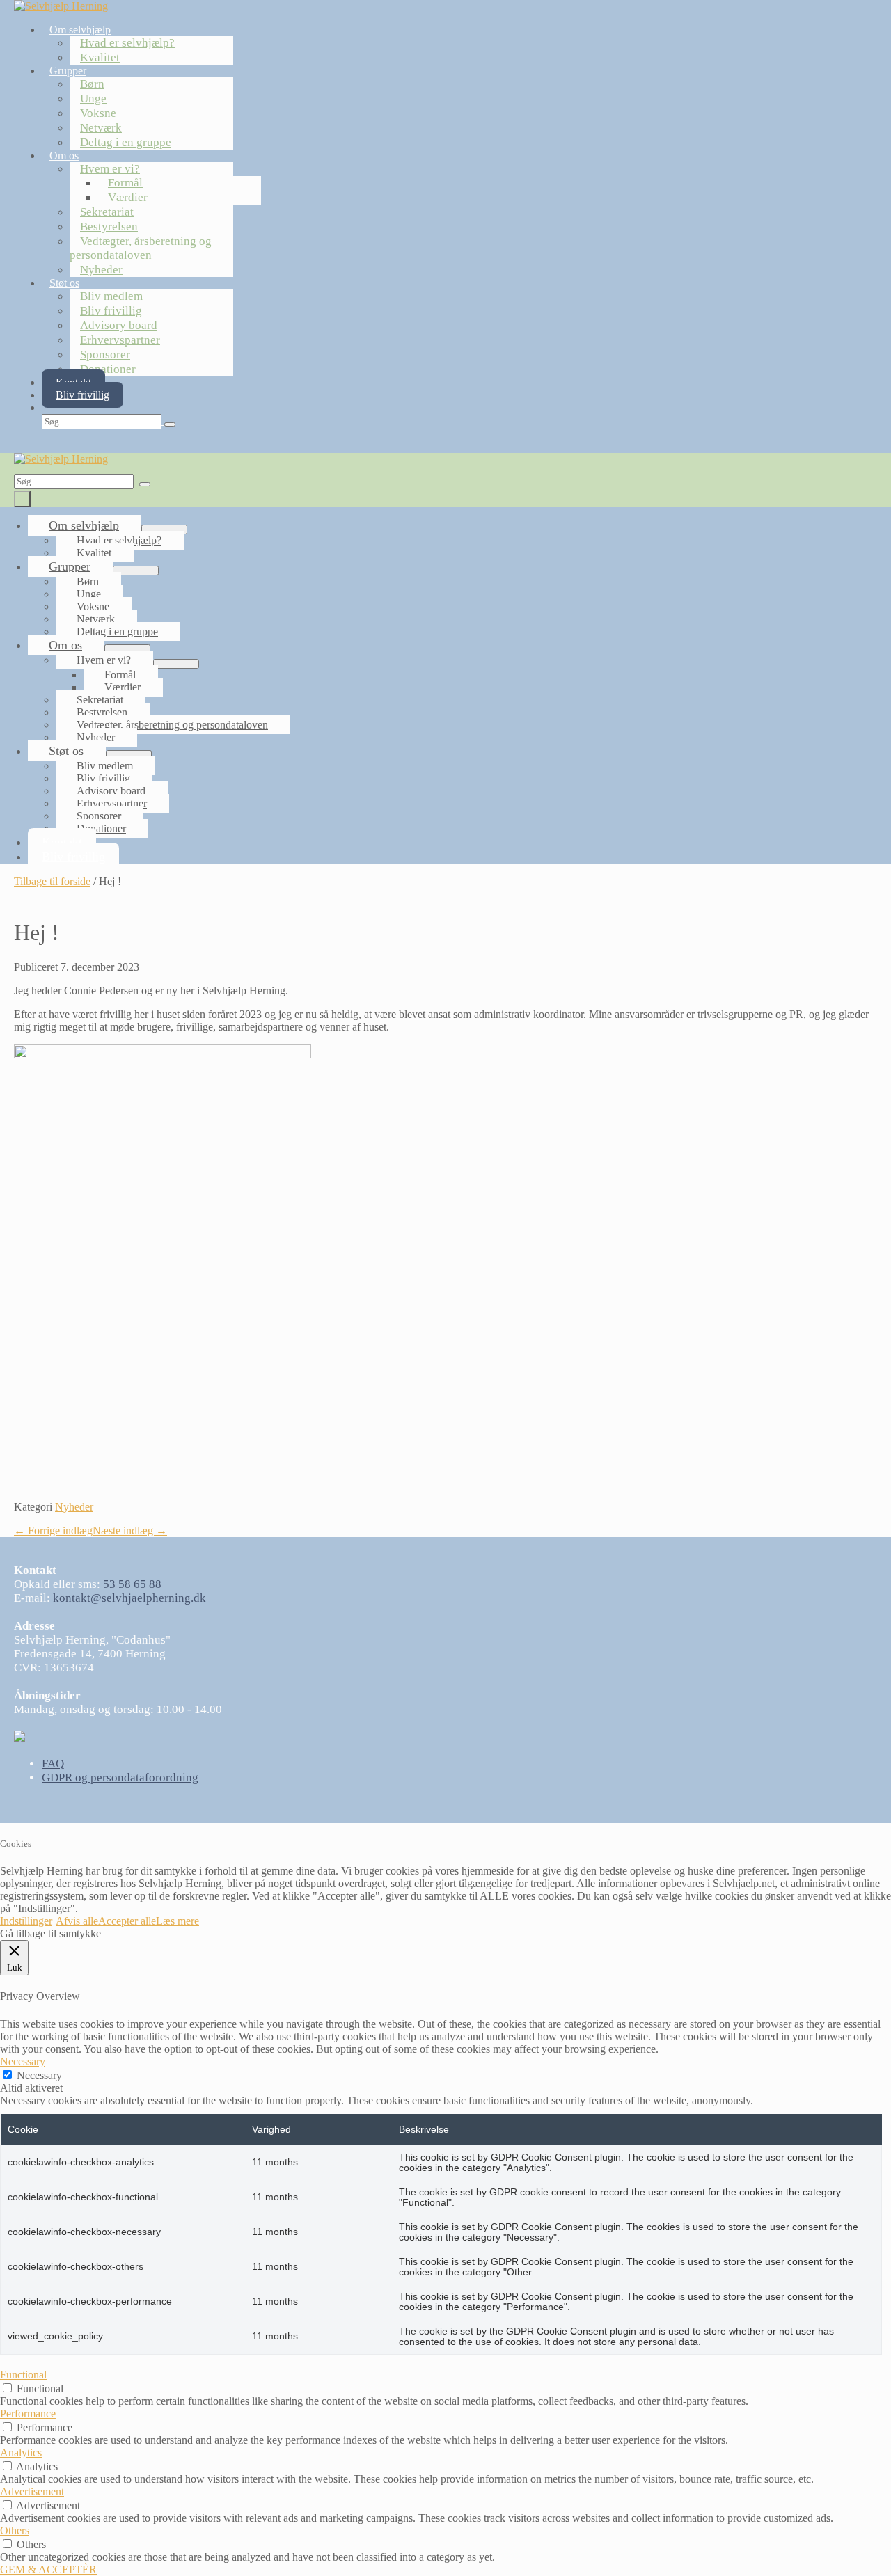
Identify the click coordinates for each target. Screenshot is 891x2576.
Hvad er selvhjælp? (127, 43)
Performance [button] (28, 2414)
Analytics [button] (21, 2452)
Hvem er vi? (110, 169)
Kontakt (62, 842)
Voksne (98, 113)
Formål (125, 183)
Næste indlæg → (130, 1531)
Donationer (108, 369)
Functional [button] (23, 2375)
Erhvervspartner (120, 340)
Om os (64, 156)
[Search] (170, 424)
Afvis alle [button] (77, 1921)
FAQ (53, 1764)
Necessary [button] (23, 2061)
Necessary (39, 2075)
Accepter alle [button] (127, 1921)
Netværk (101, 128)
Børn (92, 84)
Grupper (68, 71)
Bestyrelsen (109, 226)
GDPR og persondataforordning (120, 1778)
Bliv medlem (111, 296)
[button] (343, 421)
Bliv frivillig (111, 311)
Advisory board (119, 325)
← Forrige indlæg (53, 1531)
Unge (93, 98)
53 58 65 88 (132, 1584)
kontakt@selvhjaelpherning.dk (129, 1598)
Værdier (128, 197)
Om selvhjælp (80, 30)
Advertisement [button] (32, 2491)
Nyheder (101, 270)
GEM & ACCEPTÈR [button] (48, 2569)
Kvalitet (100, 57)
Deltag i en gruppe (126, 142)
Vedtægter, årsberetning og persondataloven (141, 248)
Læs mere (178, 1921)
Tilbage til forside (52, 881)
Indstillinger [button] (26, 1921)
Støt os (64, 283)
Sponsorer (105, 355)
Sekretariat (107, 212)
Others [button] (15, 2530)
